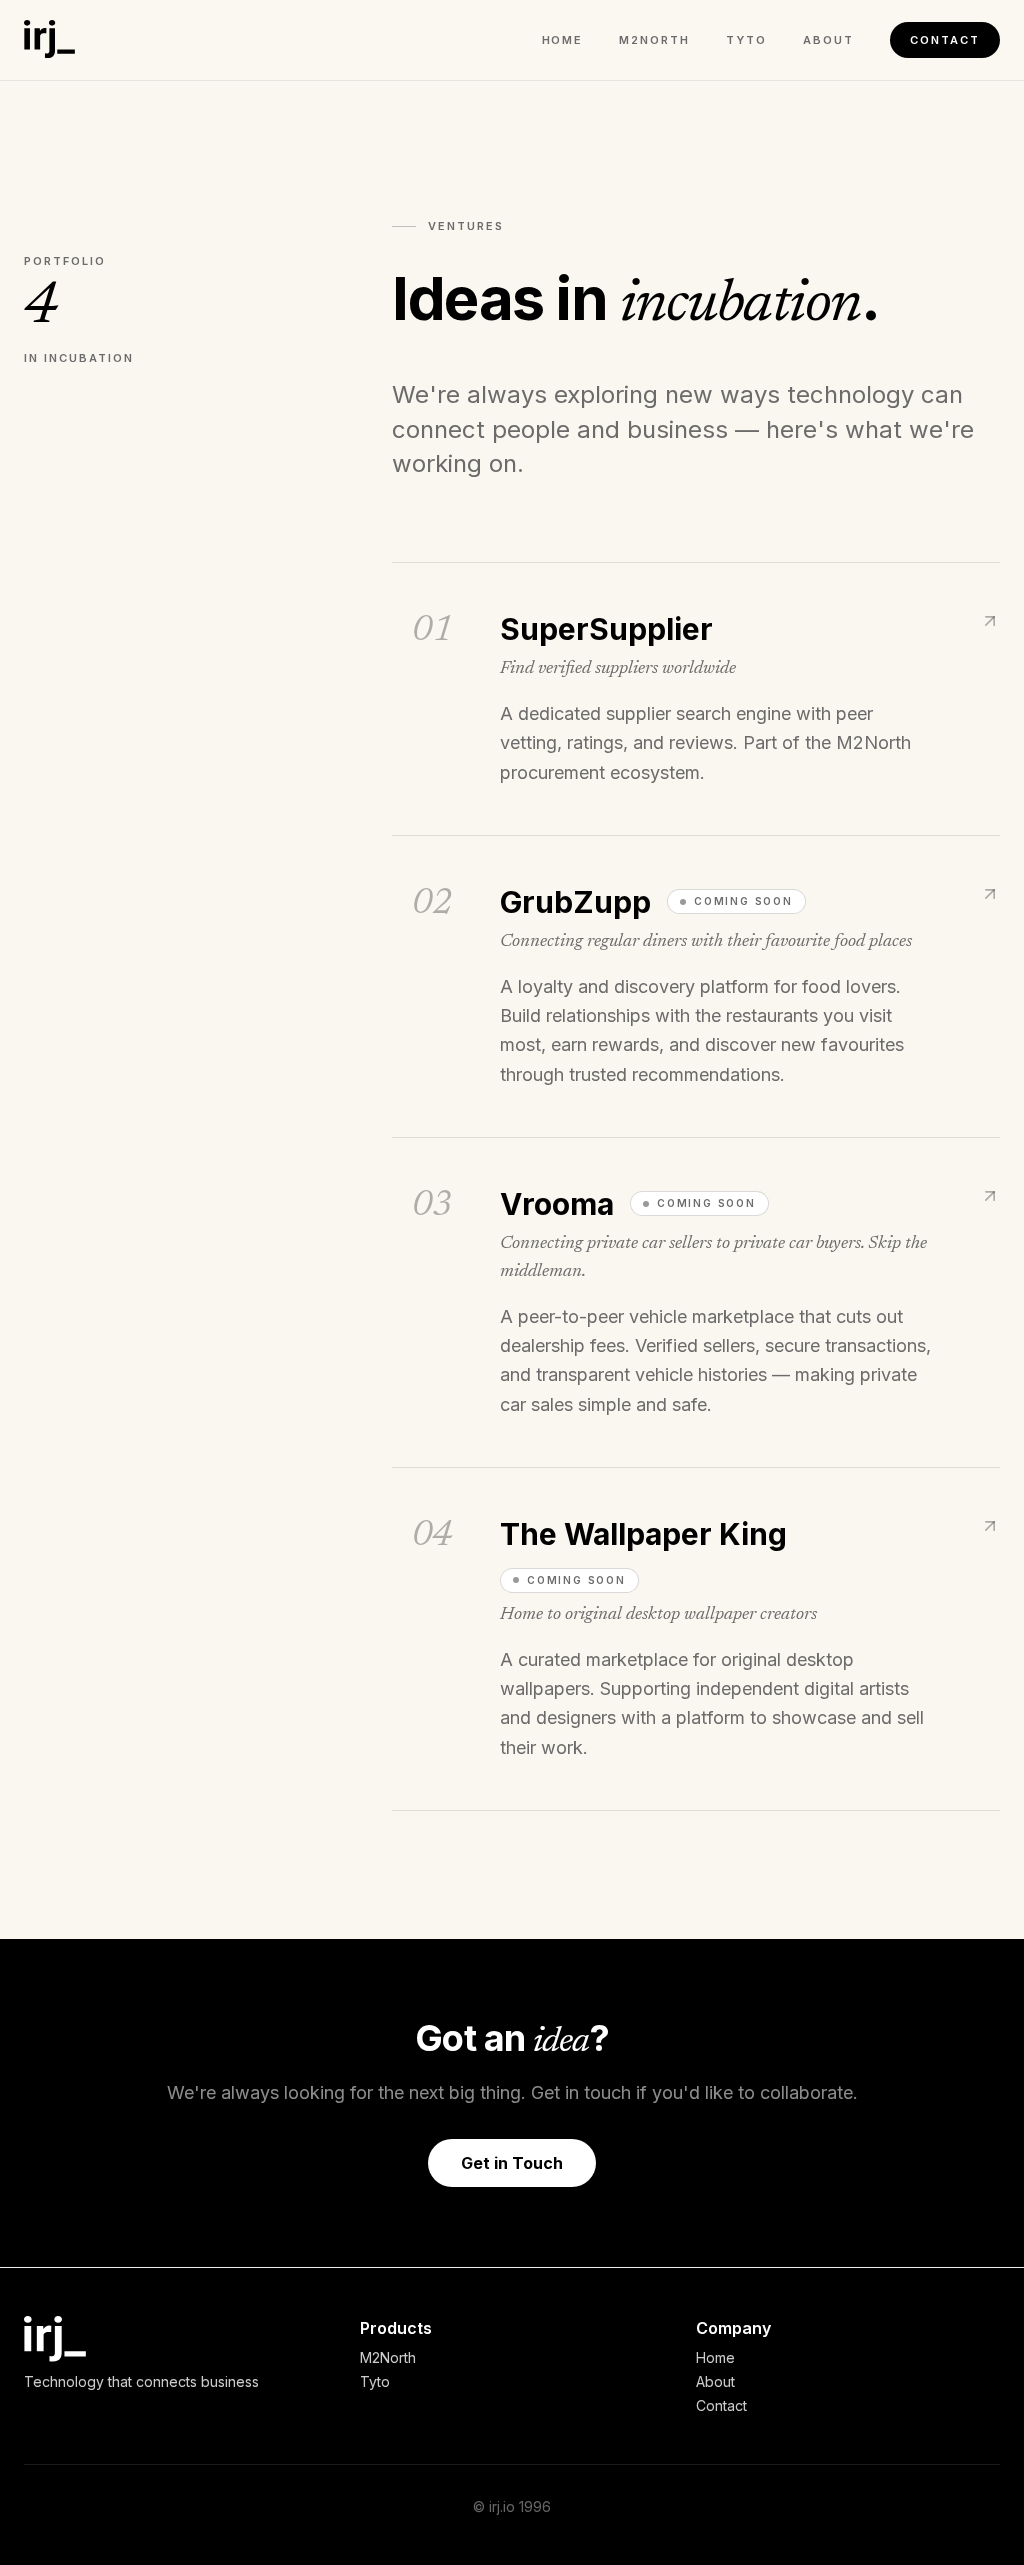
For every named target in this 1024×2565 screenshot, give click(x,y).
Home (563, 40)
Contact (945, 40)
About (828, 40)
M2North (654, 40)
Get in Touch (512, 2163)
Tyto (746, 40)
